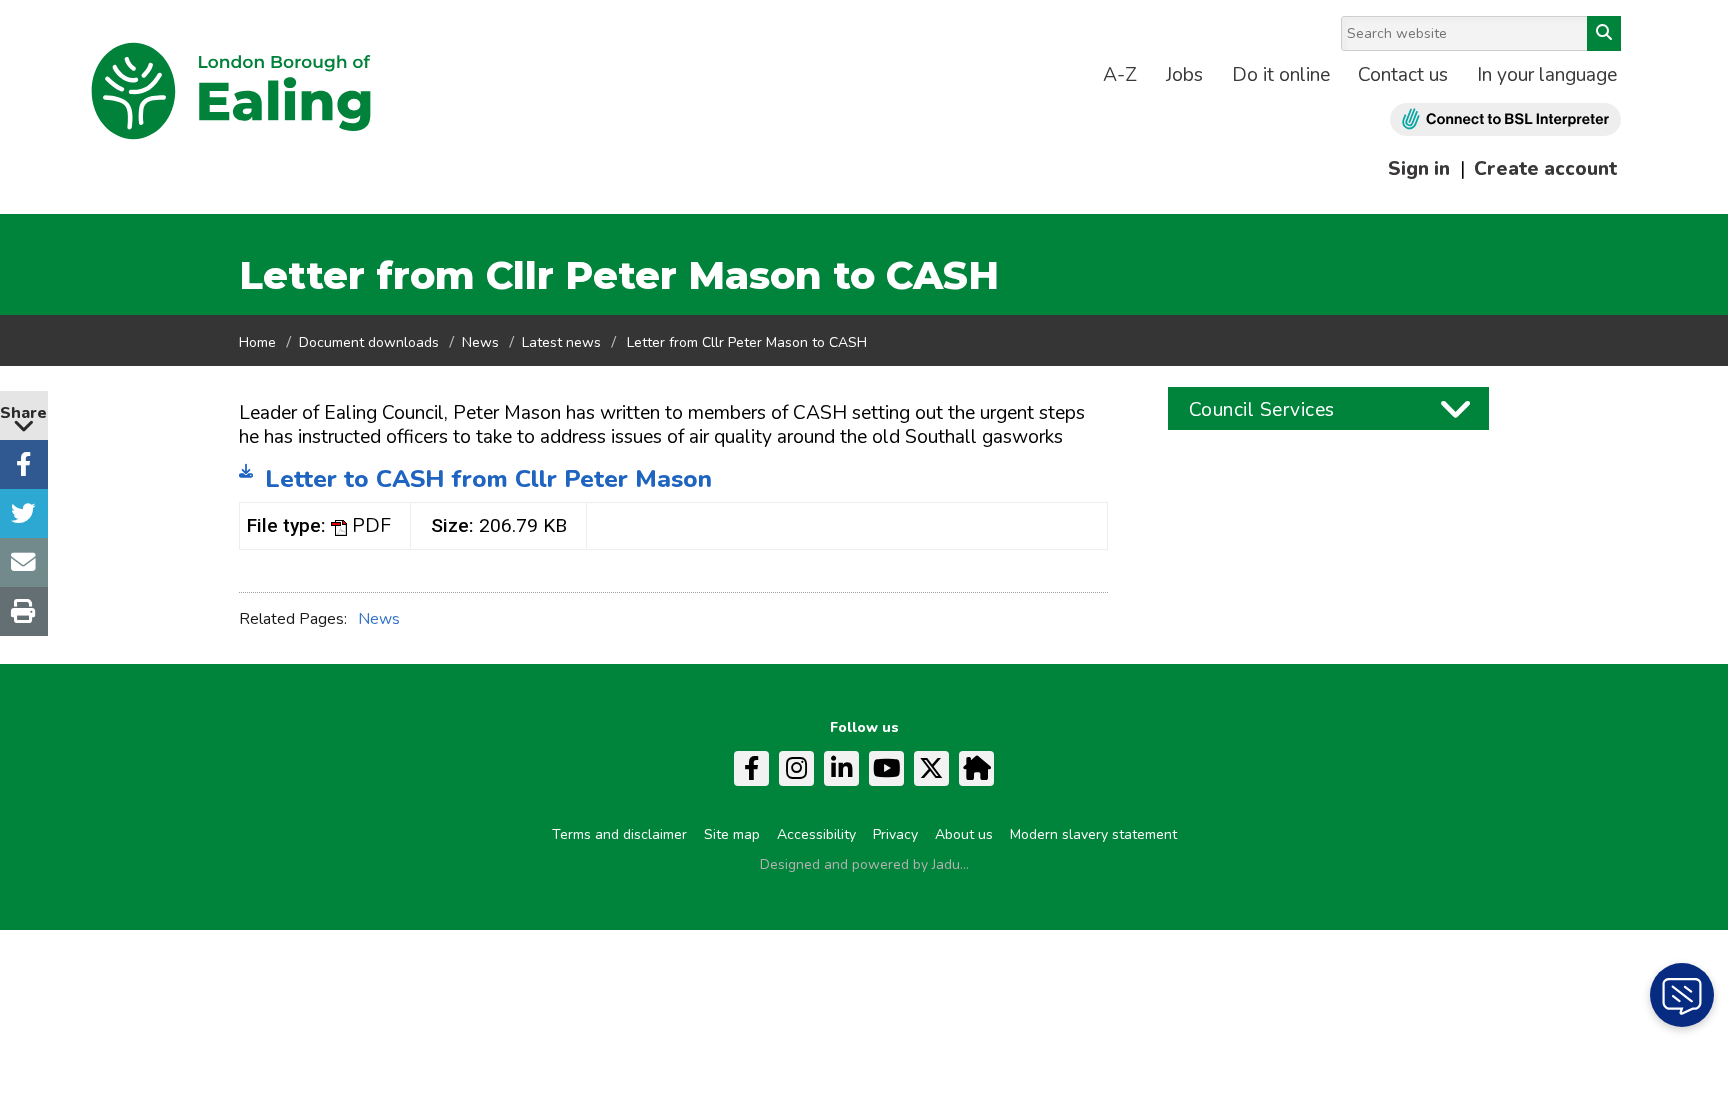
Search (1604, 33)
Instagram (796, 768)
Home (257, 342)
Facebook (751, 768)
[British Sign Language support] (1505, 119)
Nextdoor (976, 768)
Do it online (1281, 75)
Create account (1545, 169)
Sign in (1419, 169)
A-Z (1120, 75)
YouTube (886, 768)
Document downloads (369, 342)
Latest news (561, 342)
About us (964, 834)
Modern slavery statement (1093, 834)
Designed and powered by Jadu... (864, 864)
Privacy (895, 834)
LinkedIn (841, 768)
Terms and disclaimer (619, 834)
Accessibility (816, 834)
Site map (732, 834)
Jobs (1184, 75)
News (480, 342)
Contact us (1403, 75)
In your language (1547, 75)
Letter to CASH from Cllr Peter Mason (488, 479)
